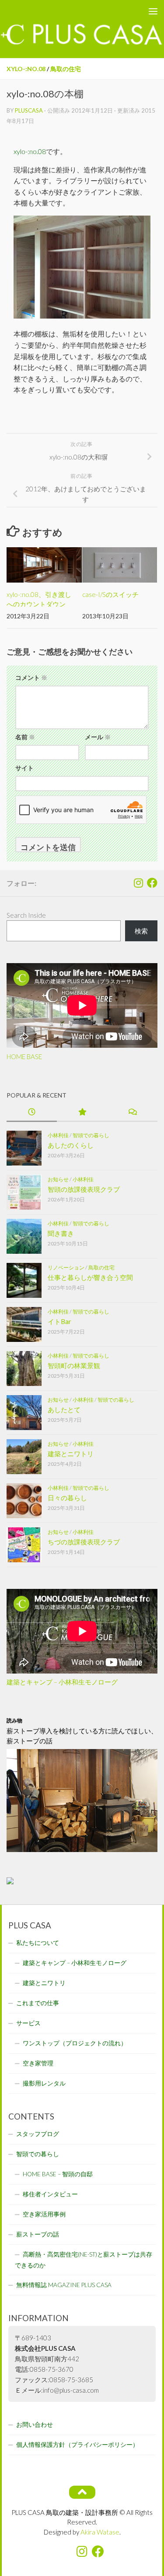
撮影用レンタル (44, 2083)
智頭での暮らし (91, 1135)
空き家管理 (38, 2063)
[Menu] (153, 11)
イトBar (59, 1321)
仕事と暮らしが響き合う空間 (90, 1277)
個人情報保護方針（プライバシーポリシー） (77, 2445)
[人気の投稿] (82, 1113)
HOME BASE (24, 1056)
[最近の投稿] (32, 1113)
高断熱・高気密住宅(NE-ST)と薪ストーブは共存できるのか (84, 2260)
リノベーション (66, 1267)
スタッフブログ (38, 2134)
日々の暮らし (67, 1498)
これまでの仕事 (38, 2003)
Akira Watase (100, 2532)
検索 (141, 931)
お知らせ (58, 1179)
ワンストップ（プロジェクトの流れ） (75, 2043)
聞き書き (61, 1233)
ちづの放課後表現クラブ (84, 1542)
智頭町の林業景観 (74, 1365)
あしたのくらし (71, 1145)
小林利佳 (58, 1135)
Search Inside (26, 915)
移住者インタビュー (50, 2194)
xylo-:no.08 (26, 69)
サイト (24, 768)
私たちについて (38, 1943)
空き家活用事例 (44, 2214)
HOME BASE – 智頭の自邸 (58, 2174)
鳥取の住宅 (66, 69)
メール (98, 737)
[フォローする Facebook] (152, 883)
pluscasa (29, 110)
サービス (28, 2023)
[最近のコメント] (132, 1113)
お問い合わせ (35, 2425)
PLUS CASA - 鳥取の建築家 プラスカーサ (65, 11)
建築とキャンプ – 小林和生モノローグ (62, 1682)
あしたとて (64, 1410)
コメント (31, 677)
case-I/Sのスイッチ (110, 594)
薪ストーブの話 (38, 2234)
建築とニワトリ (71, 1454)
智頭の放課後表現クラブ (84, 1189)
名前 (25, 737)
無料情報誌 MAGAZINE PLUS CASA (64, 2285)
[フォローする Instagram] (138, 883)
